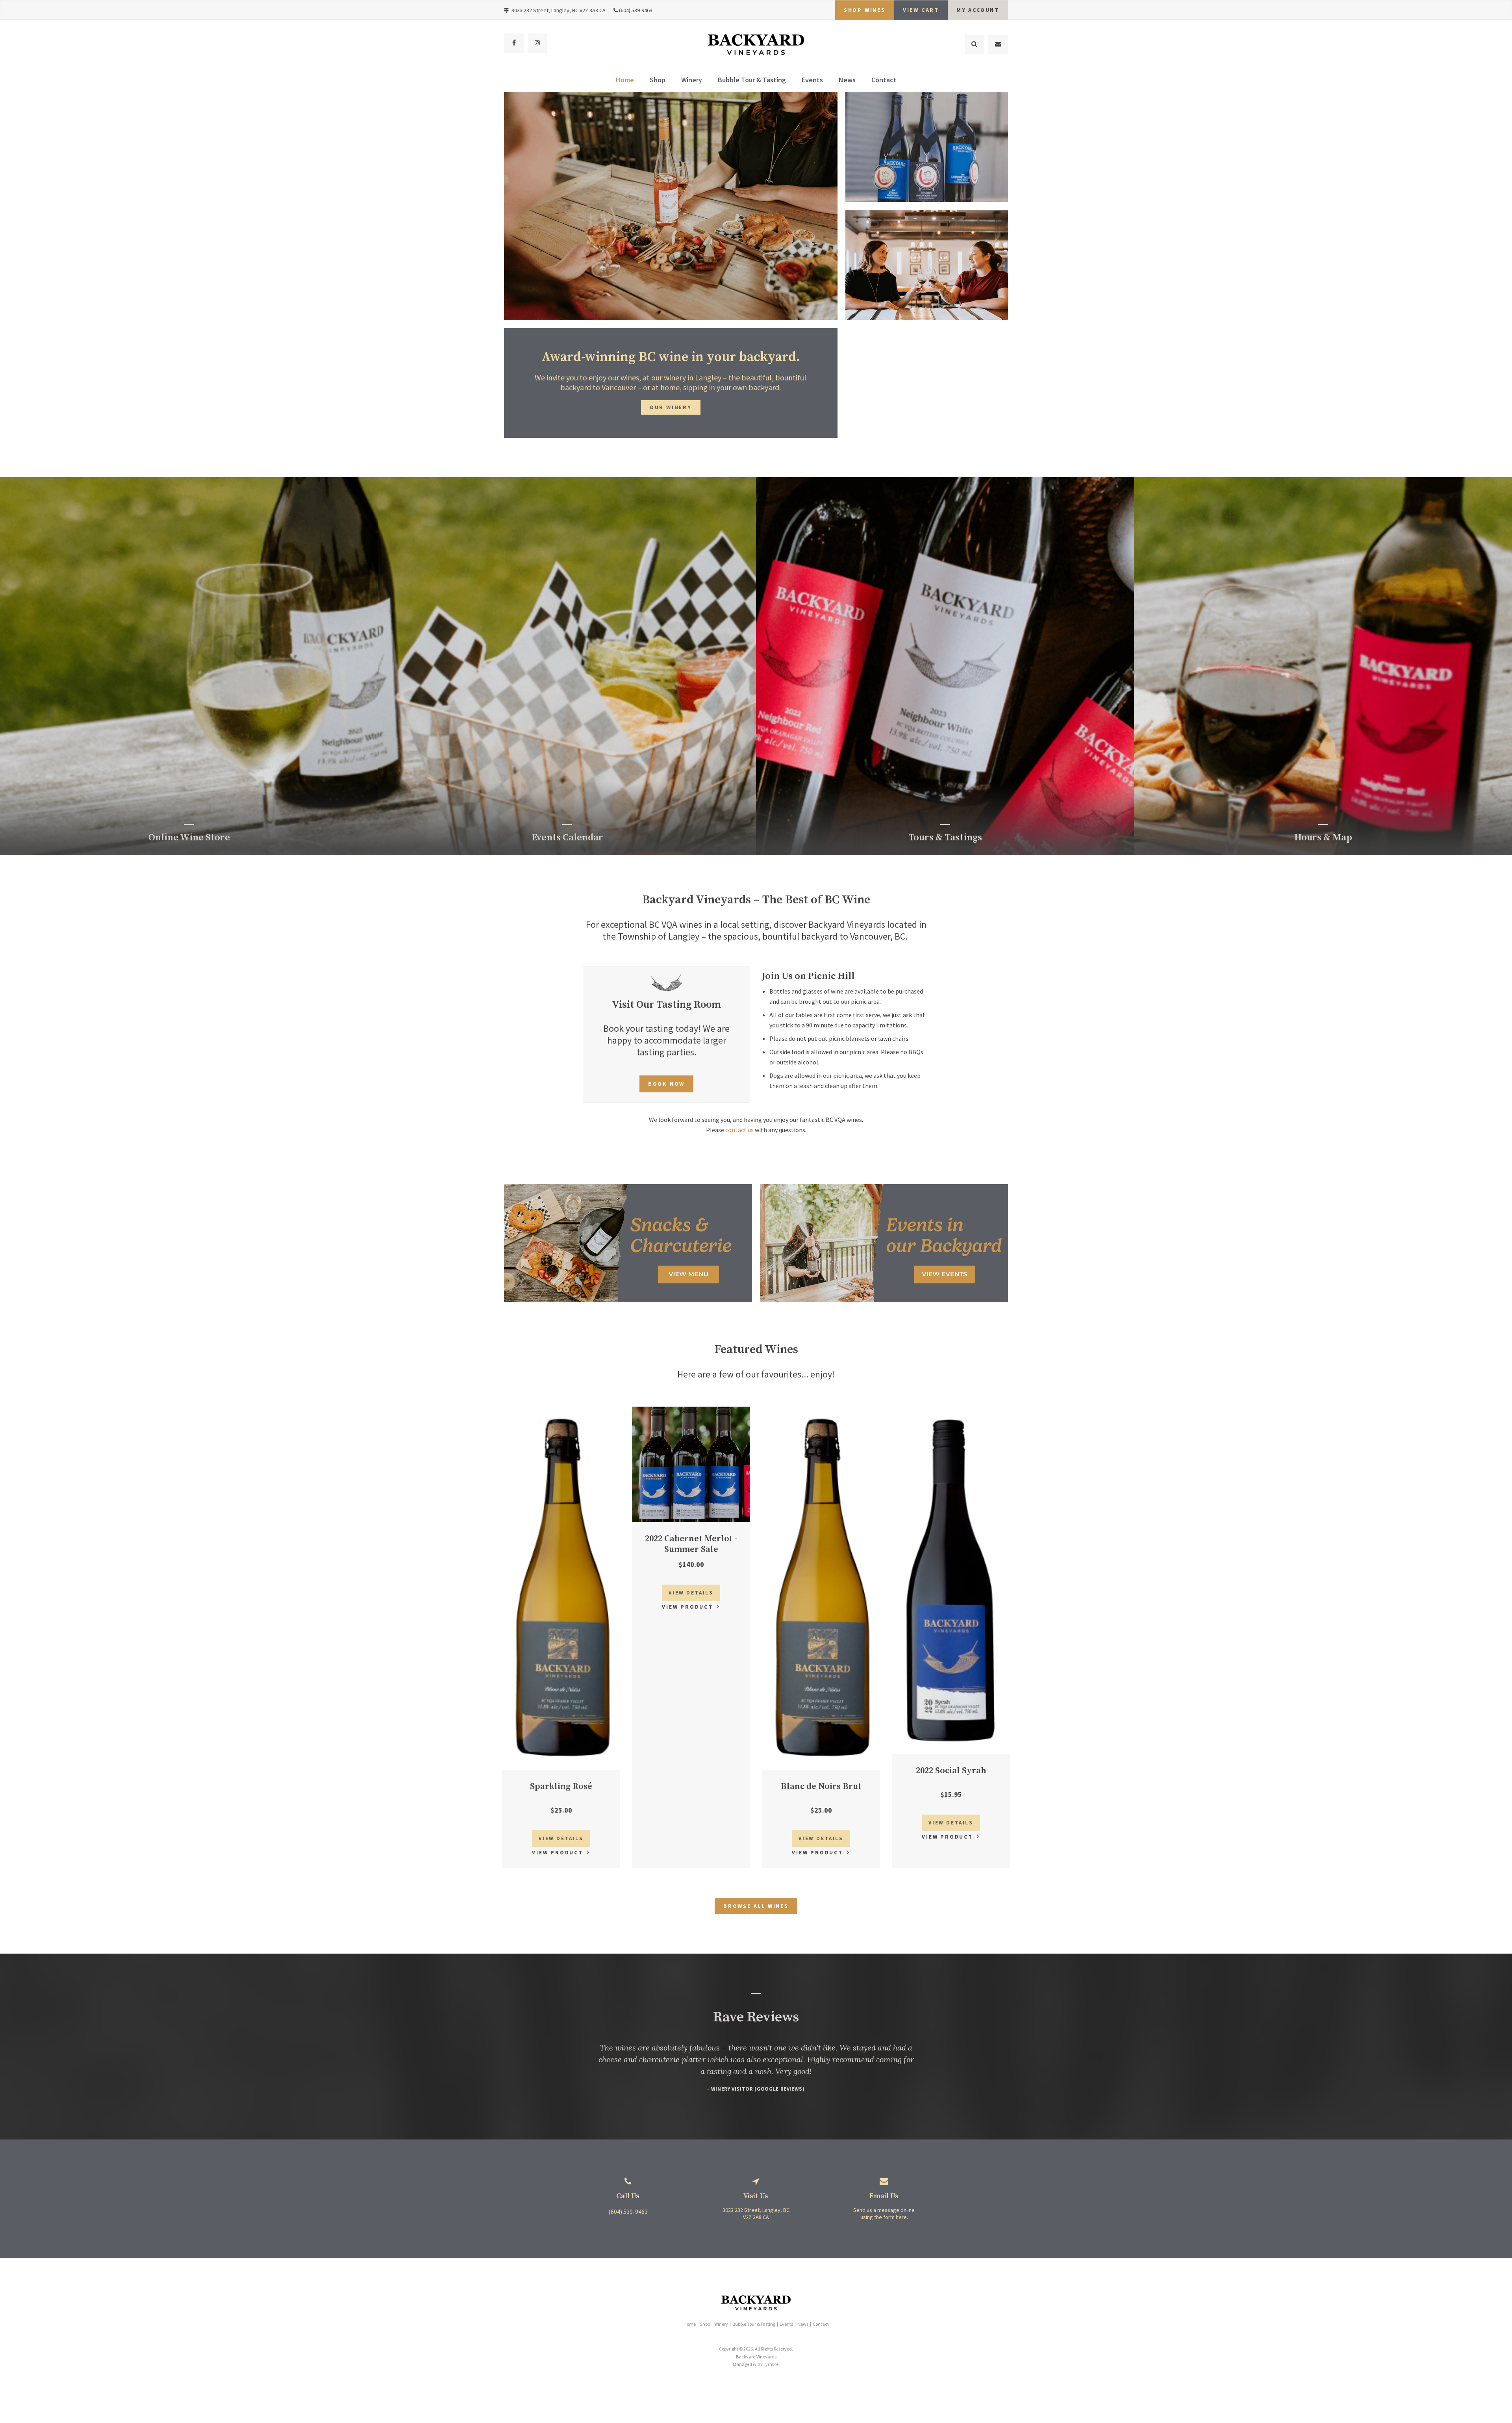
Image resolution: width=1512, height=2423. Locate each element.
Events (812, 80)
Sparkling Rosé (561, 1786)
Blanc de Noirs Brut (821, 1786)
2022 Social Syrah (951, 1771)
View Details (561, 1838)
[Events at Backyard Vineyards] (884, 1300)
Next (832, 211)
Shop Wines (865, 10)
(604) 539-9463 (636, 10)
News (847, 80)
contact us (739, 1130)
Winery (692, 80)
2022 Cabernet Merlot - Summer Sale (691, 1544)
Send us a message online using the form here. (884, 2214)
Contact (884, 80)
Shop (658, 80)
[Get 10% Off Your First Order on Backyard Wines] (628, 1300)
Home (625, 80)
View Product (558, 1852)
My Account (978, 10)
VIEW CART (921, 10)
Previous (510, 211)
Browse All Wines (756, 1906)
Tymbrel (771, 2364)
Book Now (666, 1084)
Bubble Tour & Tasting (752, 80)
